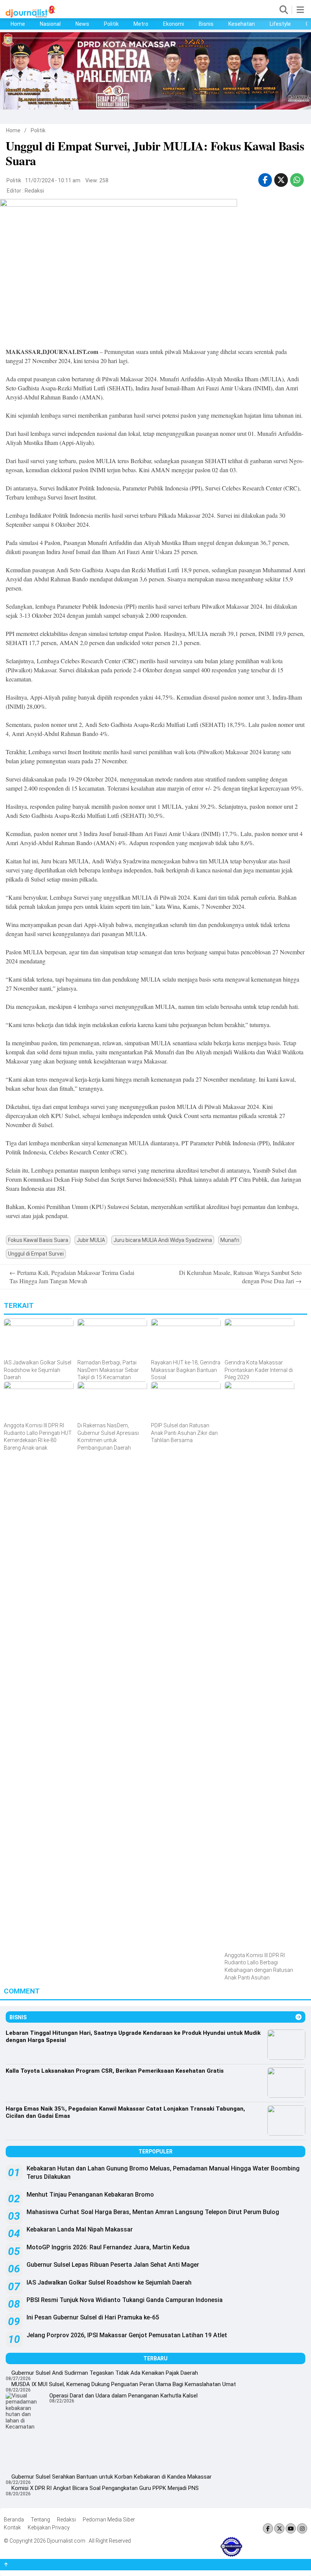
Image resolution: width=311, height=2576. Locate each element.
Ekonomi (174, 24)
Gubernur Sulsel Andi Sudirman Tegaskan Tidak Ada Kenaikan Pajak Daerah (105, 2373)
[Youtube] (291, 2529)
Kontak (12, 2527)
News (82, 24)
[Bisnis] (298, 2017)
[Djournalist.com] (30, 16)
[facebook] (265, 180)
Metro (141, 24)
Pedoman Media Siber (109, 2520)
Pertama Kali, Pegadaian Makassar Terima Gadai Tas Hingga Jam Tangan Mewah (72, 1277)
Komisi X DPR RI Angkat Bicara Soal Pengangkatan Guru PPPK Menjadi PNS (105, 2488)
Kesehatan (242, 24)
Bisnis (206, 24)
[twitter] (281, 180)
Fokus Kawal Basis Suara (38, 1240)
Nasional (50, 24)
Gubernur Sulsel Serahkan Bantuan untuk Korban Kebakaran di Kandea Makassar (112, 2477)
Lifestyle (280, 24)
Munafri (230, 1240)
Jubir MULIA (91, 1240)
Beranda (14, 2520)
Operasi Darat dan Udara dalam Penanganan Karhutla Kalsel (123, 2396)
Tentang (40, 2520)
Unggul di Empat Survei (36, 1254)
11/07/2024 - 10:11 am (53, 180)
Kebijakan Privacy (49, 2527)
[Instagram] (302, 2529)
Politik (111, 24)
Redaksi (34, 191)
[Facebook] (268, 2529)
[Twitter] (279, 2529)
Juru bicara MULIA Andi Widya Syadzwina (163, 1240)
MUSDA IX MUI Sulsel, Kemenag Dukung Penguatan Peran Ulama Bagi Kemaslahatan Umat (124, 2384)
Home (18, 24)
